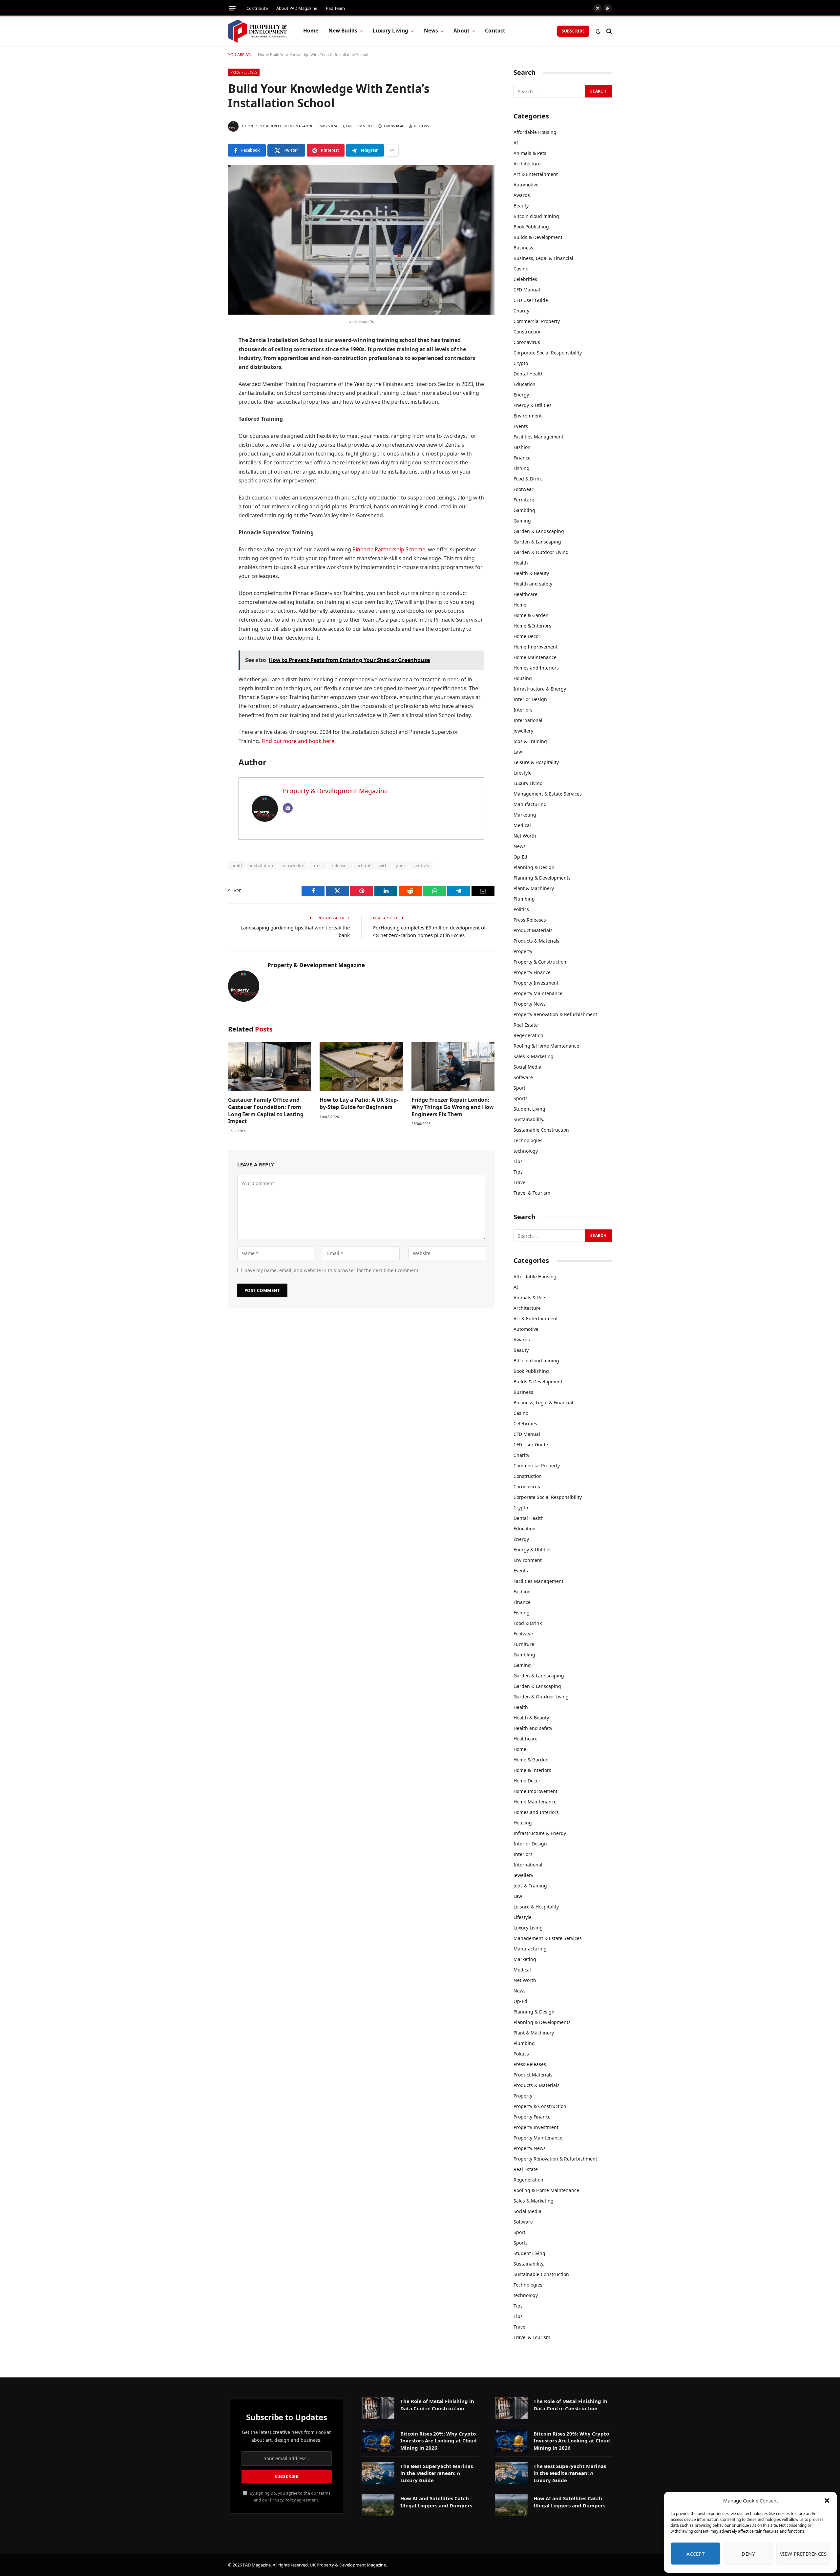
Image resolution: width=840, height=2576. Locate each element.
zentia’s (421, 865)
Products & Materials (536, 941)
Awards (522, 195)
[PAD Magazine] (257, 31)
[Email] (205, 441)
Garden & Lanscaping (537, 542)
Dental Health (529, 374)
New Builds (343, 31)
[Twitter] (205, 374)
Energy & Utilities (533, 405)
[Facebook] (205, 358)
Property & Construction (540, 962)
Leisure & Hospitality (536, 762)
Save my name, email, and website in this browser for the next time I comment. (332, 1270)
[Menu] (232, 8)
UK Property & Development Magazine (348, 2565)
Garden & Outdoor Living (541, 552)
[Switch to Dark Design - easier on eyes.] (598, 31)
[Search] (609, 31)
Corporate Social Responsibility (548, 353)
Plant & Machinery (534, 888)
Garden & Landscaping (539, 531)
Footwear (524, 489)
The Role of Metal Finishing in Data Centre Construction (437, 2405)
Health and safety (533, 584)
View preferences (803, 2554)
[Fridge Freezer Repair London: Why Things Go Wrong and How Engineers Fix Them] (453, 1066)
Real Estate (526, 1025)
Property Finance (532, 972)
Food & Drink (528, 479)
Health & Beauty (531, 573)
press (318, 865)
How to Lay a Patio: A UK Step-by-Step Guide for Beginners (359, 1104)
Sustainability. (529, 1119)
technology (526, 1151)
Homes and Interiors (536, 668)
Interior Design (530, 699)
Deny (748, 2554)
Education (525, 384)
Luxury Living (390, 31)
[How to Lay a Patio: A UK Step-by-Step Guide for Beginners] (361, 1066)
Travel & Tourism (532, 1193)
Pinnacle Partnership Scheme (389, 549)
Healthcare (525, 594)
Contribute (257, 8)
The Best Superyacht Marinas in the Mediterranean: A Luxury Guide (437, 2473)
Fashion (522, 447)
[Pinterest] (205, 408)
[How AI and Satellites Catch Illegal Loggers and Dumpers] (378, 2505)
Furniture (524, 500)
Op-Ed (520, 857)
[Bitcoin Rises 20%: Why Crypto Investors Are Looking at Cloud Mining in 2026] (378, 2441)
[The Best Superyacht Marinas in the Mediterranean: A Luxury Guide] (378, 2473)
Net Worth (525, 836)
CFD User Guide (531, 300)
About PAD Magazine (297, 8)
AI (516, 143)
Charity (521, 311)
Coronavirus (527, 342)
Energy (521, 395)
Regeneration (528, 1035)
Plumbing (524, 899)
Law (518, 752)
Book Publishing (531, 227)
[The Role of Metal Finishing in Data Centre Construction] (378, 2408)
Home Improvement (535, 647)
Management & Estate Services (548, 794)
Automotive (526, 185)
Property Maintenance (538, 993)
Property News (530, 1004)
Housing (523, 678)
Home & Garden (531, 615)
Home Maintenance (535, 657)
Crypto (521, 363)
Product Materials (533, 930)
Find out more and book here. (299, 741)
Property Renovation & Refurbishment (555, 1014)
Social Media (527, 1067)
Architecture (527, 164)
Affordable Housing (535, 132)
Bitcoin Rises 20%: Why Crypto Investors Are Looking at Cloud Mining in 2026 (439, 2441)
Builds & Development (538, 237)
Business (523, 248)
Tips (518, 1161)
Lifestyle (523, 773)
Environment (528, 416)
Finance (522, 458)
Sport (519, 1088)
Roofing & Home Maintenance (546, 1046)
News (431, 31)
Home (311, 31)
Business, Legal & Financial (543, 258)
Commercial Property (537, 321)
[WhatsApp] (205, 425)
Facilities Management (538, 437)
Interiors (523, 710)
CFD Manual (527, 290)
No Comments (361, 126)
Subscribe (573, 31)
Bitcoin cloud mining (536, 216)
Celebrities (525, 279)
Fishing (522, 468)
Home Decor (527, 636)
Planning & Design (534, 867)
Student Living (529, 1109)
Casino (521, 269)
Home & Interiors (532, 626)
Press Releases (244, 72)
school (363, 865)
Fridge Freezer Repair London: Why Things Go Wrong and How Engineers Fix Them (453, 1107)
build (237, 865)
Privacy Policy (283, 2500)
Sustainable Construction (541, 1130)
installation (262, 865)
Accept (696, 2554)
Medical (522, 825)
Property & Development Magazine (280, 126)
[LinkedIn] (205, 391)
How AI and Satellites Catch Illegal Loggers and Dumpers (436, 2502)
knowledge (293, 865)
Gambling (524, 510)
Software (523, 1077)
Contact (495, 31)
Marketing (525, 815)
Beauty (521, 206)
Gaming (522, 521)
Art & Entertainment (536, 174)
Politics (521, 909)
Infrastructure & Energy (540, 689)
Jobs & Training (530, 741)
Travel (520, 1182)
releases (340, 865)
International (528, 720)
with (383, 865)
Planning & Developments (542, 878)
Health (521, 563)
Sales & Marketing (534, 1056)
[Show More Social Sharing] (392, 150)
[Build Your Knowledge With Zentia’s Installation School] (361, 240)
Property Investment (536, 983)
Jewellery (523, 731)
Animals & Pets (530, 153)
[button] (827, 2501)
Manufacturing (530, 804)
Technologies (528, 1140)
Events (521, 426)
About (462, 31)
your (401, 865)
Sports (521, 1098)
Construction (528, 332)
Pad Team (335, 8)
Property (523, 951)
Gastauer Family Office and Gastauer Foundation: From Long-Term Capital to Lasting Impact (266, 1111)
